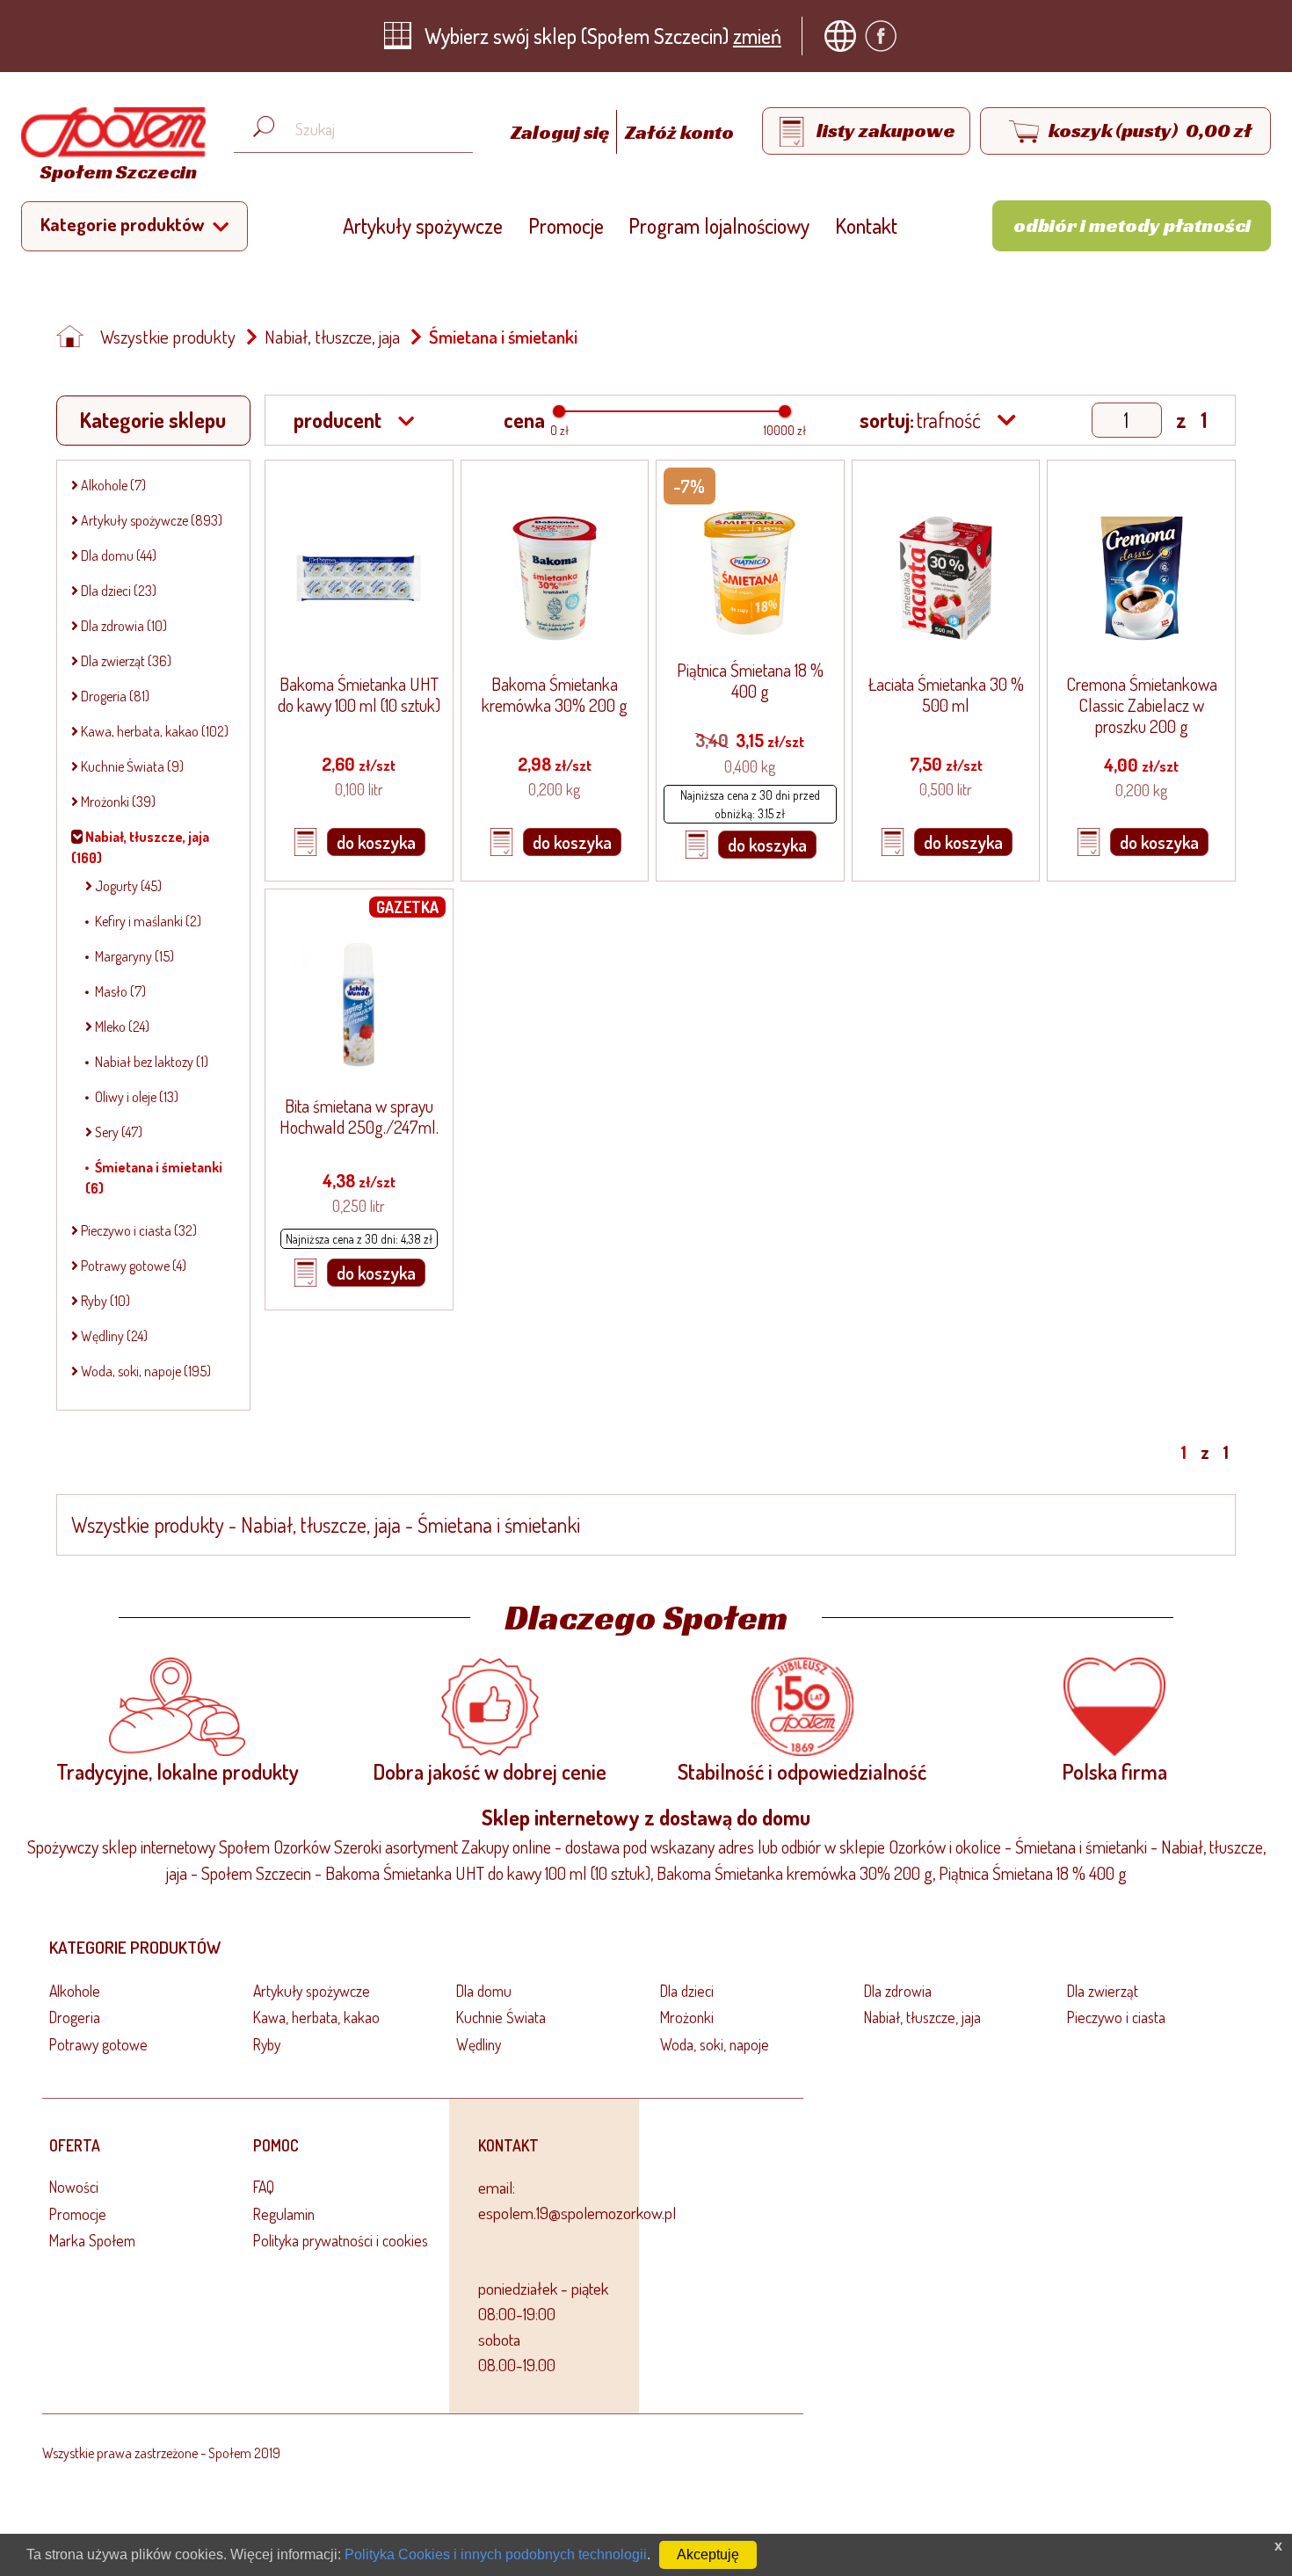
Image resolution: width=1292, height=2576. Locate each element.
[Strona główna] (75, 337)
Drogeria (75, 2017)
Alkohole (75, 1991)
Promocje (566, 225)
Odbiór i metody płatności (1132, 225)
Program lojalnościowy (719, 225)
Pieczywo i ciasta (1116, 2017)
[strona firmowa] (845, 36)
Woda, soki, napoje (715, 2044)
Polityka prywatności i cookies (341, 2240)
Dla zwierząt (1103, 1991)
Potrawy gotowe (98, 2044)
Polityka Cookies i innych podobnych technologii (496, 2554)
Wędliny (479, 2044)
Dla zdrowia (898, 1991)
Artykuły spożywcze (423, 225)
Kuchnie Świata (501, 2017)
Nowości (74, 2187)
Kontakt (866, 225)
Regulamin (284, 2214)
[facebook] (885, 36)
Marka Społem (92, 2240)
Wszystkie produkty (168, 337)
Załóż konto (679, 132)
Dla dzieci (687, 1991)
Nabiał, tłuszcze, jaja (332, 337)
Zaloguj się (562, 132)
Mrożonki (687, 2017)
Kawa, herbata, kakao (316, 2017)
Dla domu (484, 1991)
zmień (757, 36)
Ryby (267, 2044)
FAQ (264, 2187)
